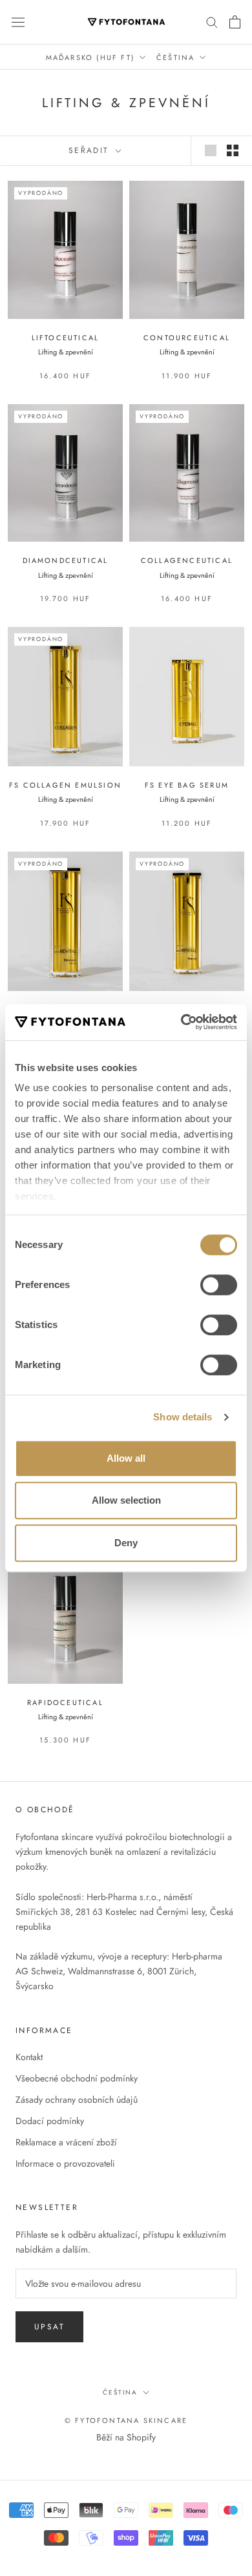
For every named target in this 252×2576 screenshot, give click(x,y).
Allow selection (126, 1500)
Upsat (49, 2327)
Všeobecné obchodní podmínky (77, 2078)
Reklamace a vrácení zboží (66, 2142)
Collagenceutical (187, 560)
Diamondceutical (66, 560)
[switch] (219, 1285)
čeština (120, 2392)
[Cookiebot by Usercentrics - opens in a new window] (181, 1022)
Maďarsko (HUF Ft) (90, 57)
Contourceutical (187, 338)
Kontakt (29, 2057)
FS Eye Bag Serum (187, 785)
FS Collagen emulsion (65, 785)
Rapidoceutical (65, 1702)
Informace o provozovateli (65, 2163)
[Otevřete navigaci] (18, 22)
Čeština (175, 57)
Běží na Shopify (126, 2437)
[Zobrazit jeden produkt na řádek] (211, 150)
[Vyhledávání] (212, 22)
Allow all (126, 1458)
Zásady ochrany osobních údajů (77, 2100)
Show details (183, 1417)
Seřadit (91, 150)
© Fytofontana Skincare (126, 2420)
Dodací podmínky (50, 2121)
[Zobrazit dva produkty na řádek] (233, 150)
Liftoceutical (66, 338)
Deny (126, 1543)
